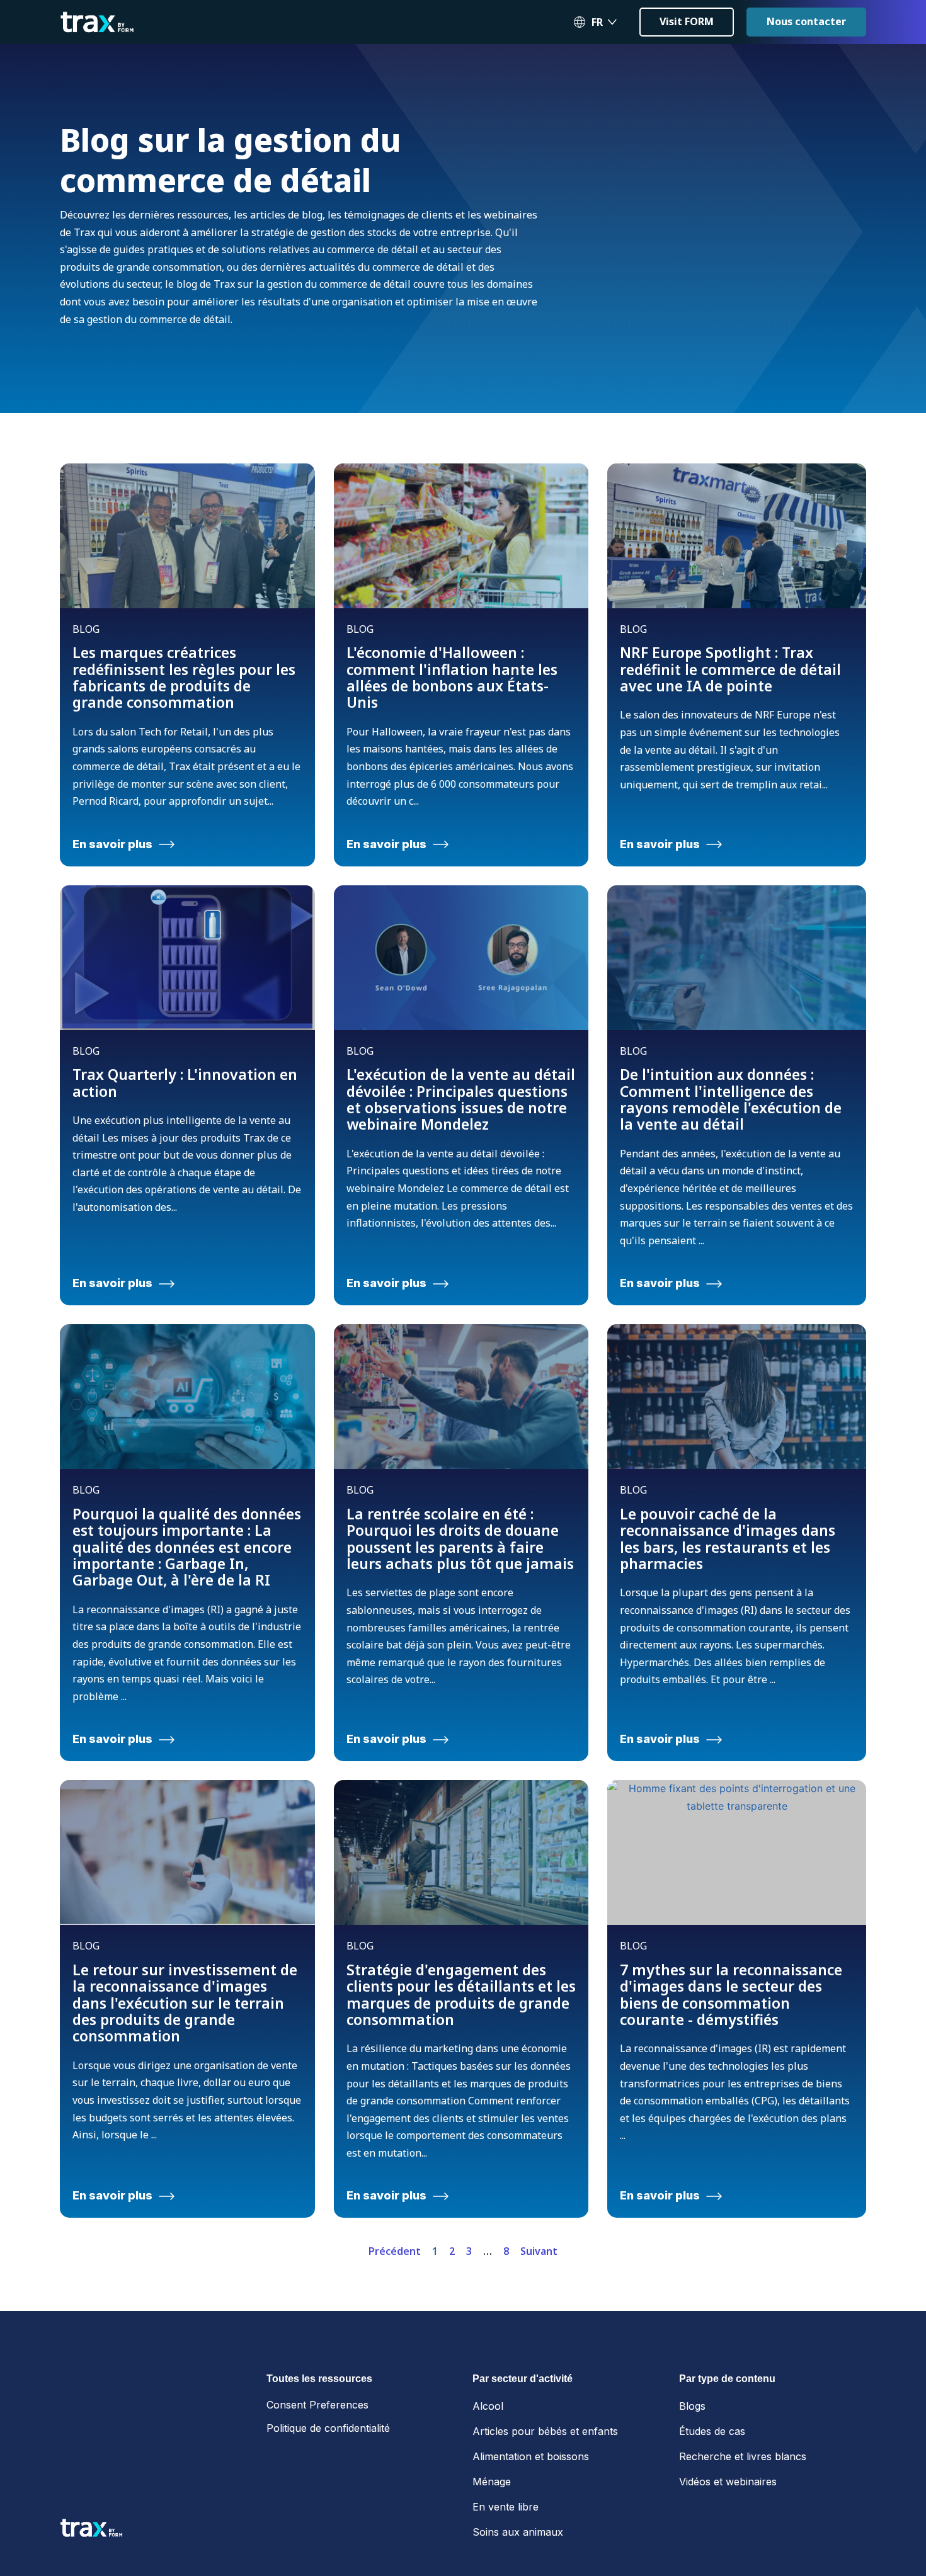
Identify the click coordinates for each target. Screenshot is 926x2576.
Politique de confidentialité (328, 2428)
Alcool (488, 2406)
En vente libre (506, 2507)
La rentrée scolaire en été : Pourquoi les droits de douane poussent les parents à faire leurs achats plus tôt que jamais (460, 1539)
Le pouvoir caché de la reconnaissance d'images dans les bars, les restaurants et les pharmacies (728, 1539)
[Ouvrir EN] (612, 22)
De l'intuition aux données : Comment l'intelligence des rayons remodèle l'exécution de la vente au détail (731, 1099)
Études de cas (712, 2431)
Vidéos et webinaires (728, 2482)
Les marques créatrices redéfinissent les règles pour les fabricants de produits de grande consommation (184, 677)
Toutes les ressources (319, 2379)
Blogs (692, 2406)
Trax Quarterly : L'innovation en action (185, 1082)
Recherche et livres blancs (743, 2456)
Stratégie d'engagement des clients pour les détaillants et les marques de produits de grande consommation (461, 1994)
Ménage (492, 2482)
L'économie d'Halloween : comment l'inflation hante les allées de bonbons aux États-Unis (452, 677)
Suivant (539, 2251)
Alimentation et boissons (531, 2456)
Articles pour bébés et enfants (545, 2431)
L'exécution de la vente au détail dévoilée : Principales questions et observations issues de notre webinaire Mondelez (461, 1099)
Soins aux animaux (518, 2532)
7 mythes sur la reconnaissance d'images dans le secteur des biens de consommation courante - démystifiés (731, 1994)
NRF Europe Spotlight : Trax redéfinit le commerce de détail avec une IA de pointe (730, 669)
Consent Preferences (317, 2405)
